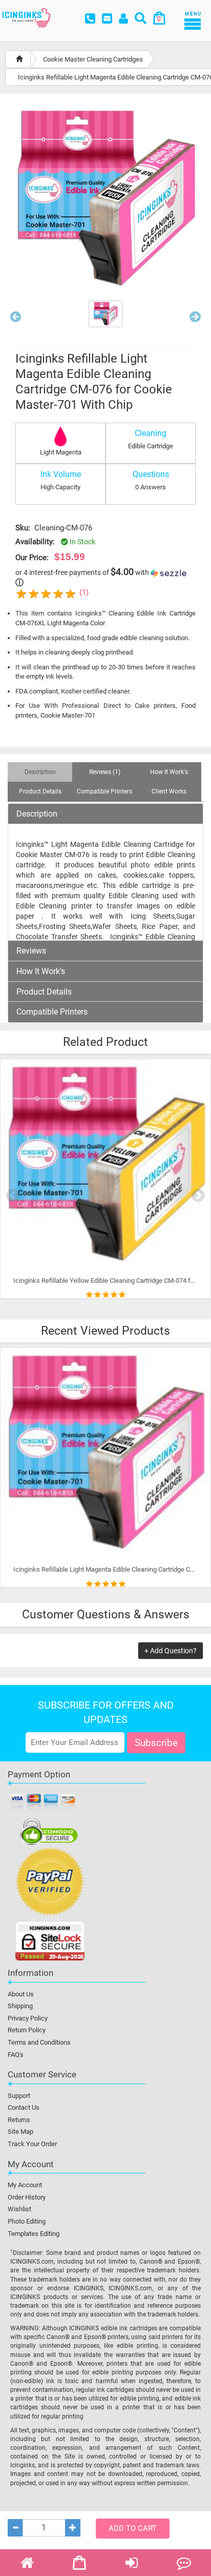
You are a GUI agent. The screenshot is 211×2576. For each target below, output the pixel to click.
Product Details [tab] (40, 791)
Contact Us (24, 2107)
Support (19, 2096)
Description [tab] (40, 772)
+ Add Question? (171, 1651)
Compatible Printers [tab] (104, 791)
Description (37, 814)
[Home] (19, 59)
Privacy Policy (28, 2018)
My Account (25, 2185)
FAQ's (16, 2055)
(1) (84, 592)
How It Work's (41, 972)
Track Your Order (32, 2144)
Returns (19, 2120)
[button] (16, 319)
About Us (21, 1994)
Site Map (20, 2132)
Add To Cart (133, 2528)
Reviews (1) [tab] (105, 772)
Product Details (44, 992)
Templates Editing (34, 2234)
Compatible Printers (52, 1012)
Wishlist (19, 2209)
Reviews (31, 951)
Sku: (23, 528)
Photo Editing (27, 2221)
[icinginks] (26, 17)
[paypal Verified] (50, 1884)
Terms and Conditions (39, 2042)
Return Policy (27, 2030)
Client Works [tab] (169, 791)
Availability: (35, 542)
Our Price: (32, 558)
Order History (27, 2197)
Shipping (20, 2006)
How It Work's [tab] (169, 772)
